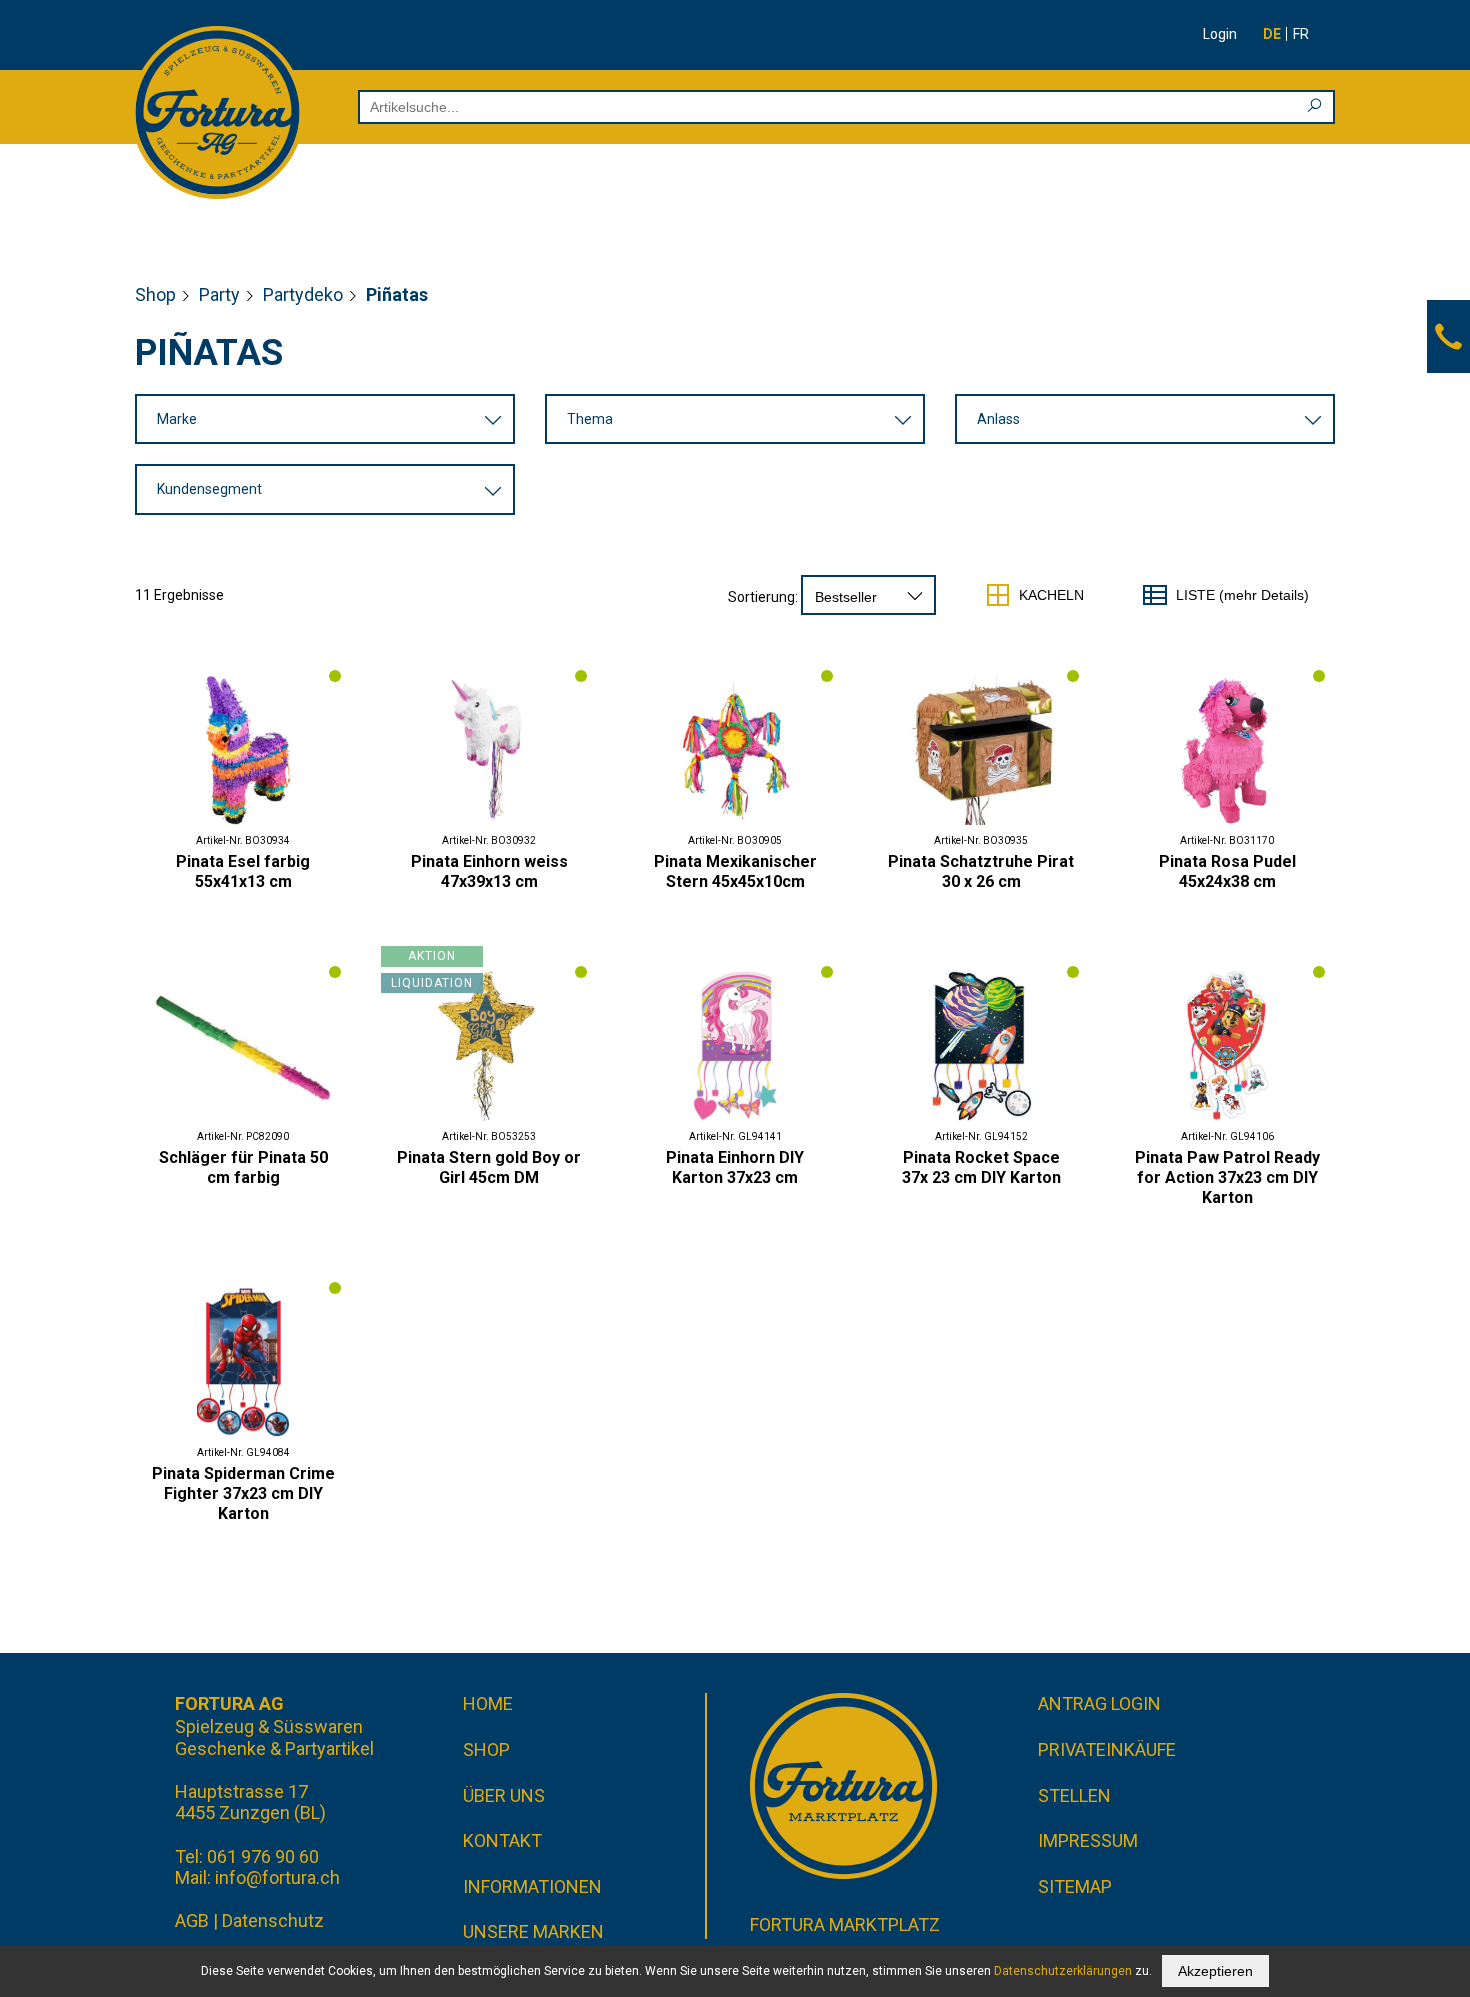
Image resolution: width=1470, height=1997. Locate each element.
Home (488, 1703)
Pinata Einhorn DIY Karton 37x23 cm (735, 1167)
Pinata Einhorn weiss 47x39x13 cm (489, 871)
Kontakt (502, 1840)
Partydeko (303, 294)
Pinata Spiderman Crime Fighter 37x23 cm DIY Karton (243, 1493)
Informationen (532, 1886)
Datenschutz (273, 1920)
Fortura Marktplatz (845, 1924)
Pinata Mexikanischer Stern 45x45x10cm (735, 871)
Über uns (504, 1795)
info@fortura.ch (277, 1877)
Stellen (1074, 1795)
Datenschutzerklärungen (1063, 1971)
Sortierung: (763, 597)
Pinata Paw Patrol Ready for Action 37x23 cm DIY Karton (1227, 1177)
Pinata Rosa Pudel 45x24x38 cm (1227, 871)
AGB (192, 1920)
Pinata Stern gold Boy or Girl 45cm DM (489, 1167)
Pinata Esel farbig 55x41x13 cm (243, 871)
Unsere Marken (533, 1931)
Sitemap (1075, 1886)
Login (1220, 34)
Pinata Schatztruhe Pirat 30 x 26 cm (981, 871)
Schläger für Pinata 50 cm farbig (243, 1167)
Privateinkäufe (1107, 1749)
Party (219, 294)
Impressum (1088, 1840)
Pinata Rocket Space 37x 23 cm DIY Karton (981, 1167)
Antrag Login (1099, 1703)
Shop (155, 294)
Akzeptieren (1215, 1971)
